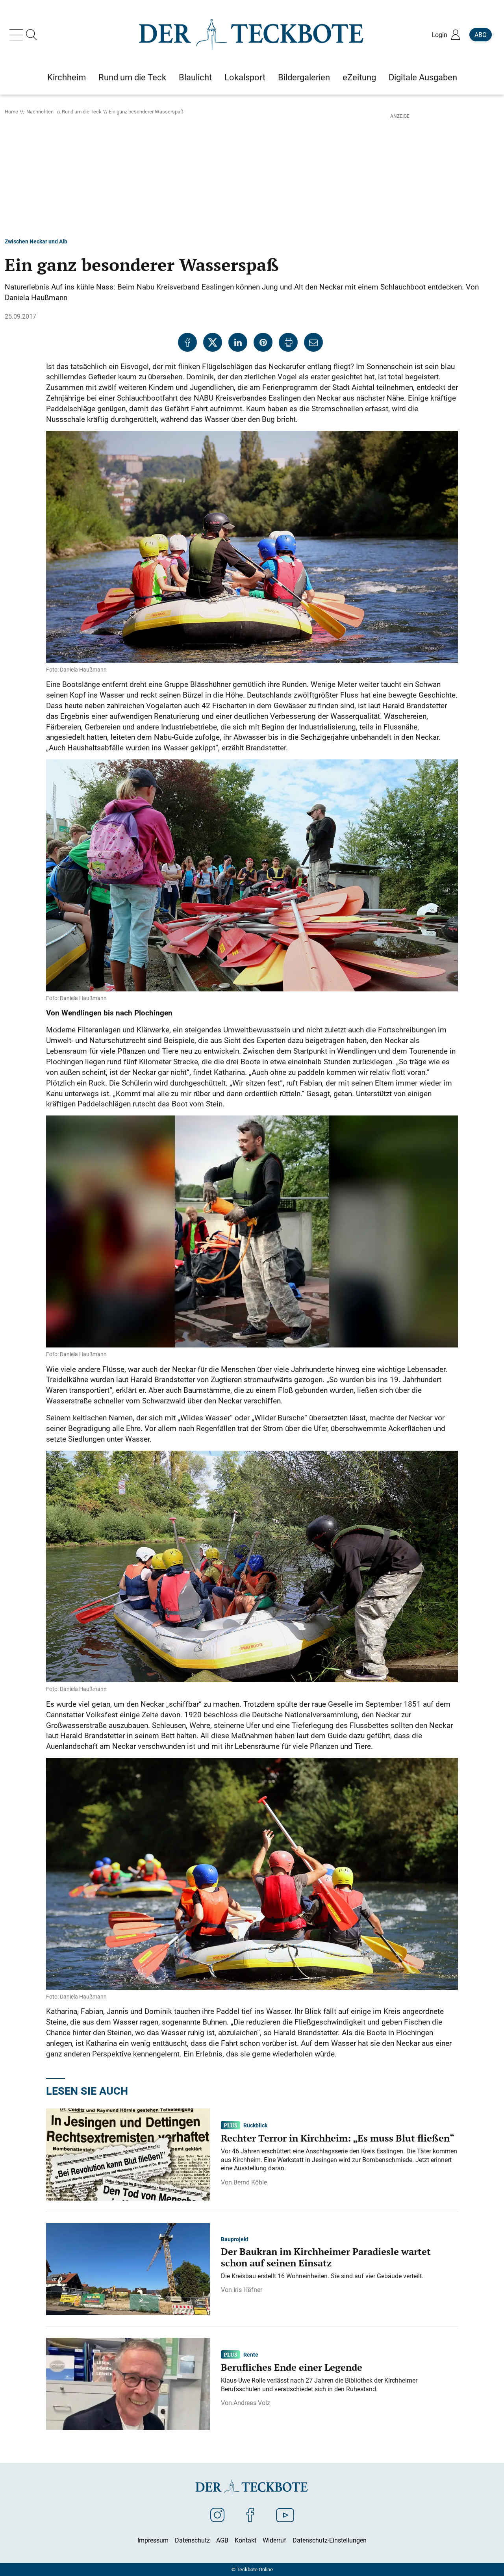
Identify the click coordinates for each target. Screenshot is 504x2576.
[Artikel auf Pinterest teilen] (263, 342)
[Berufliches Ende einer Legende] (128, 2383)
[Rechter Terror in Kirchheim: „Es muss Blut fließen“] (128, 2154)
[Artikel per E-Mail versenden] (313, 342)
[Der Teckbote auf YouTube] (285, 2515)
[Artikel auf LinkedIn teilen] (238, 342)
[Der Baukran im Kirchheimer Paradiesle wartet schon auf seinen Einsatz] (128, 2269)
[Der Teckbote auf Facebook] (250, 2515)
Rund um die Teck (82, 111)
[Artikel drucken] (288, 342)
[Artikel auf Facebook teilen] (187, 342)
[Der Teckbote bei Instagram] (217, 2515)
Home (11, 111)
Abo (481, 35)
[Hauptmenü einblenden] (18, 35)
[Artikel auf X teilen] (213, 342)
